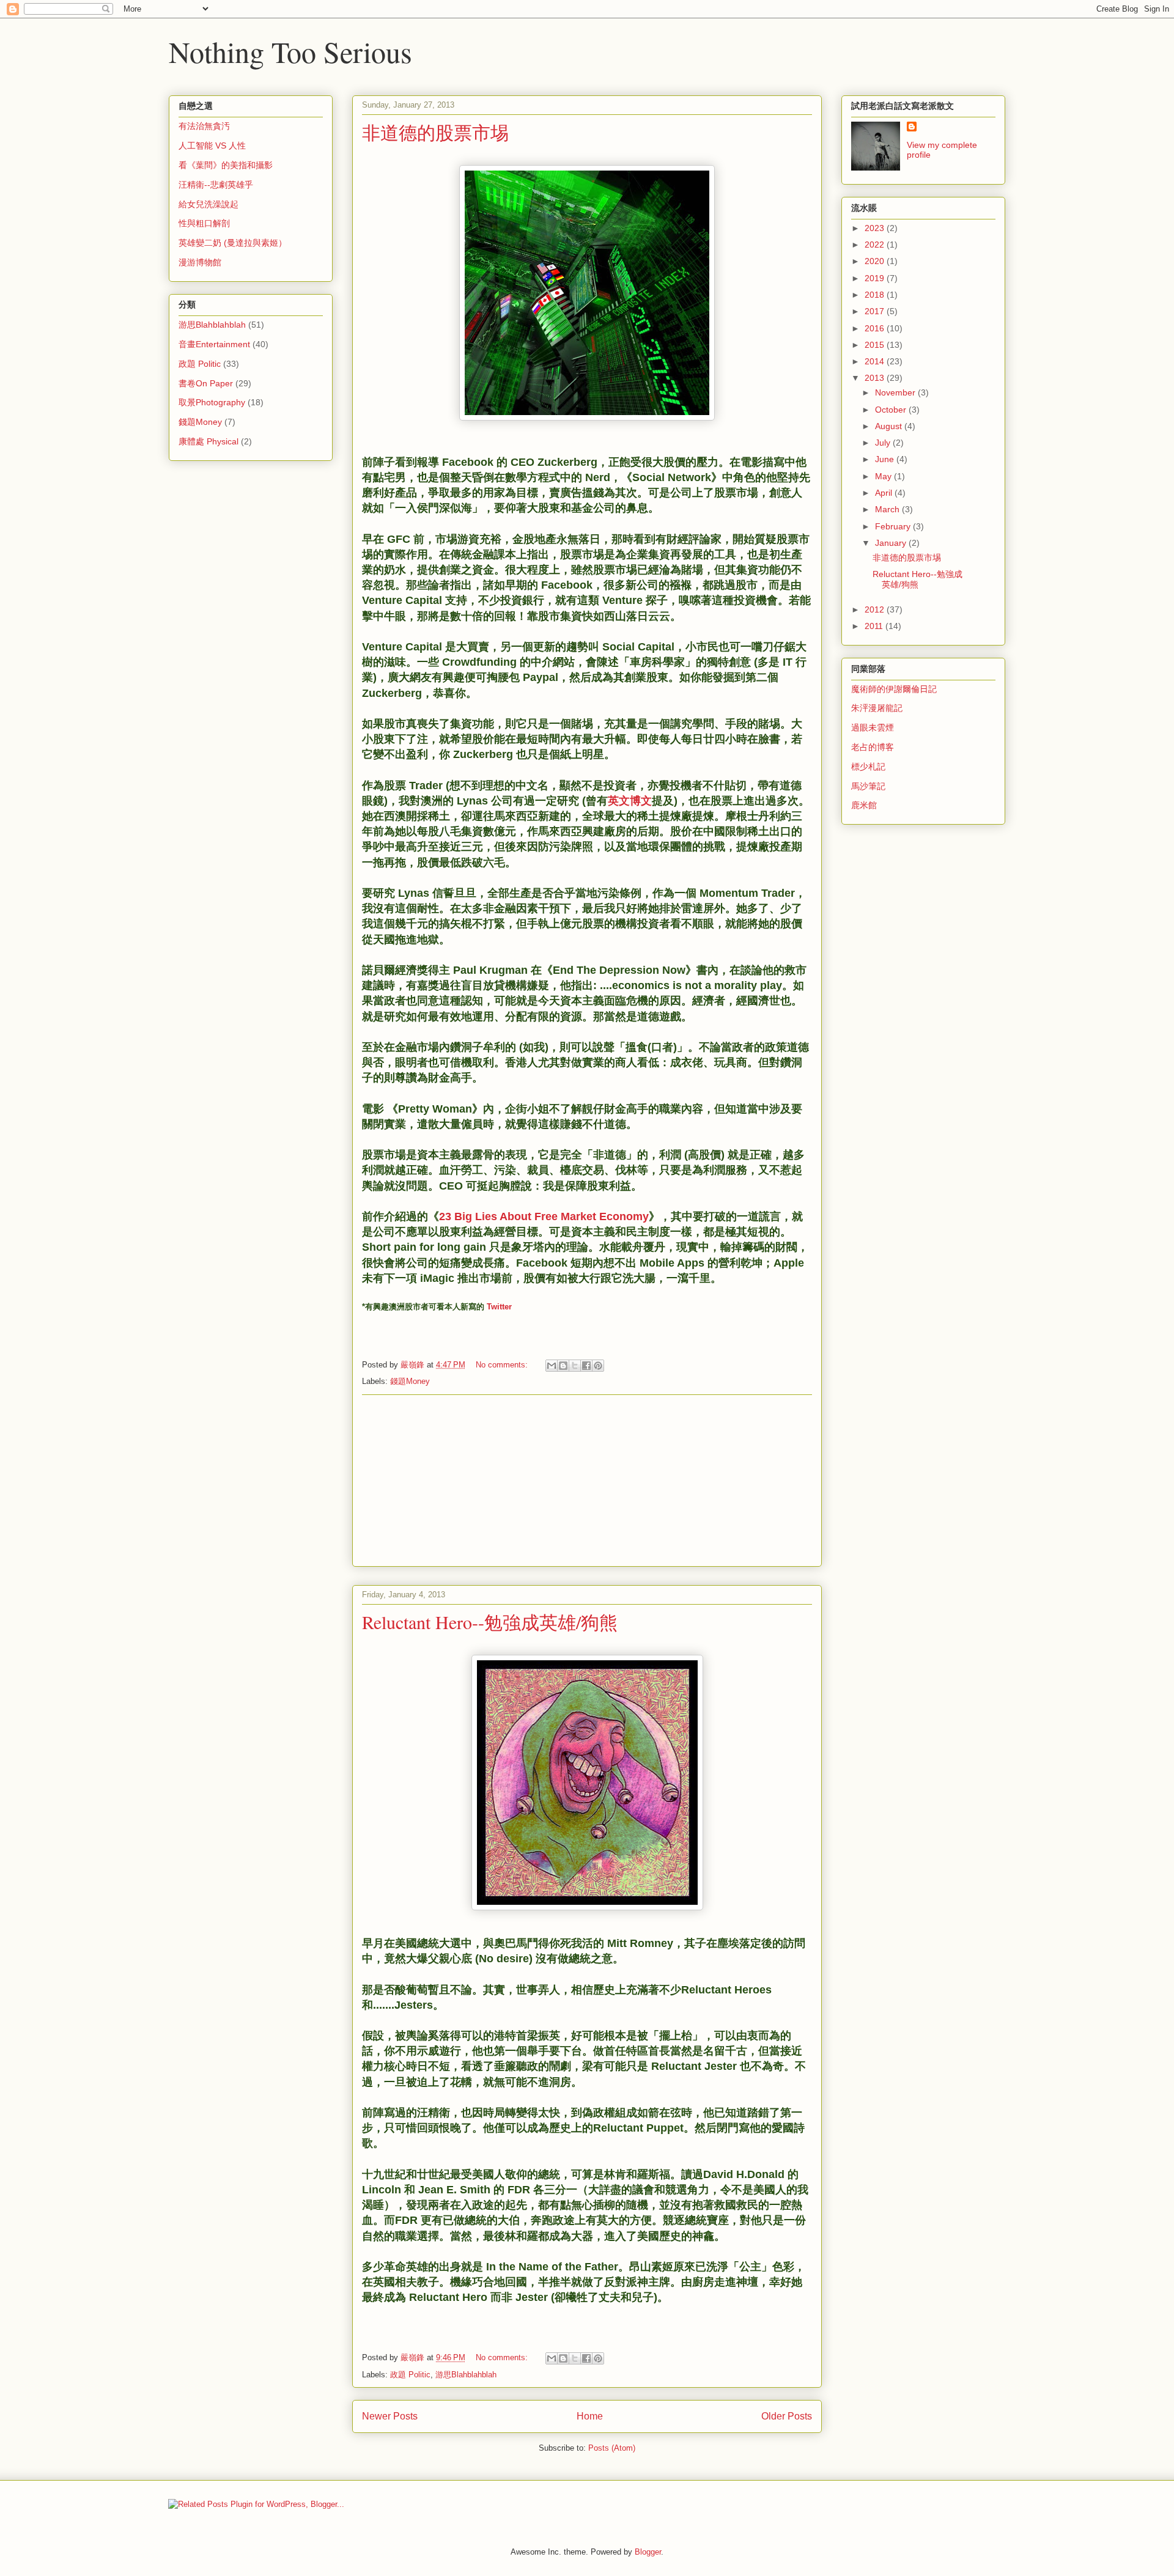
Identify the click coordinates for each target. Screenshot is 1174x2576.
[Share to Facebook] (586, 1366)
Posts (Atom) (612, 2448)
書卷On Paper (206, 383)
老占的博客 (873, 747)
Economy (624, 1216)
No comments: (503, 1365)
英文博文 (630, 801)
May (884, 476)
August (890, 426)
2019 (876, 278)
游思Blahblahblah (466, 2375)
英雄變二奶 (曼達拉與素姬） (233, 243)
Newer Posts (390, 2416)
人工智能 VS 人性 (212, 145)
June (886, 459)
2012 (876, 609)
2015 (876, 345)
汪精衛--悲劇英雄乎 (216, 185)
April (885, 493)
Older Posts (787, 2416)
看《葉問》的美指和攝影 (226, 165)
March (888, 509)
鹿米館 (864, 805)
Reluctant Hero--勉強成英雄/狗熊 (490, 1622)
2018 (876, 295)
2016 (876, 328)
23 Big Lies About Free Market (518, 1216)
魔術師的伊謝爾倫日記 (894, 689)
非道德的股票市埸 (435, 132)
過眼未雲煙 (873, 727)
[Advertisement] (587, 1481)
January (892, 543)
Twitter (499, 1307)
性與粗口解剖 (204, 223)
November (896, 392)
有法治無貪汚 (204, 126)
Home (590, 2416)
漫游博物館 (200, 262)
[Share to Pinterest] (598, 1366)
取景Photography (212, 402)
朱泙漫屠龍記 (877, 708)
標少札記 (868, 767)
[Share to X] (575, 1366)
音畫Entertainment (214, 344)
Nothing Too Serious (290, 51)
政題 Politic (410, 2375)
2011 (875, 626)
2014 (876, 361)
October (892, 410)
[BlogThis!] (563, 1366)
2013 (876, 378)
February (894, 526)
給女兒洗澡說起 (209, 204)
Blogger (648, 2552)
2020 (876, 261)
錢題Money (410, 1381)
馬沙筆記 (868, 786)
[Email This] (552, 1366)
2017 (876, 311)
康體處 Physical (209, 441)
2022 (876, 245)
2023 (876, 228)
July (884, 443)
